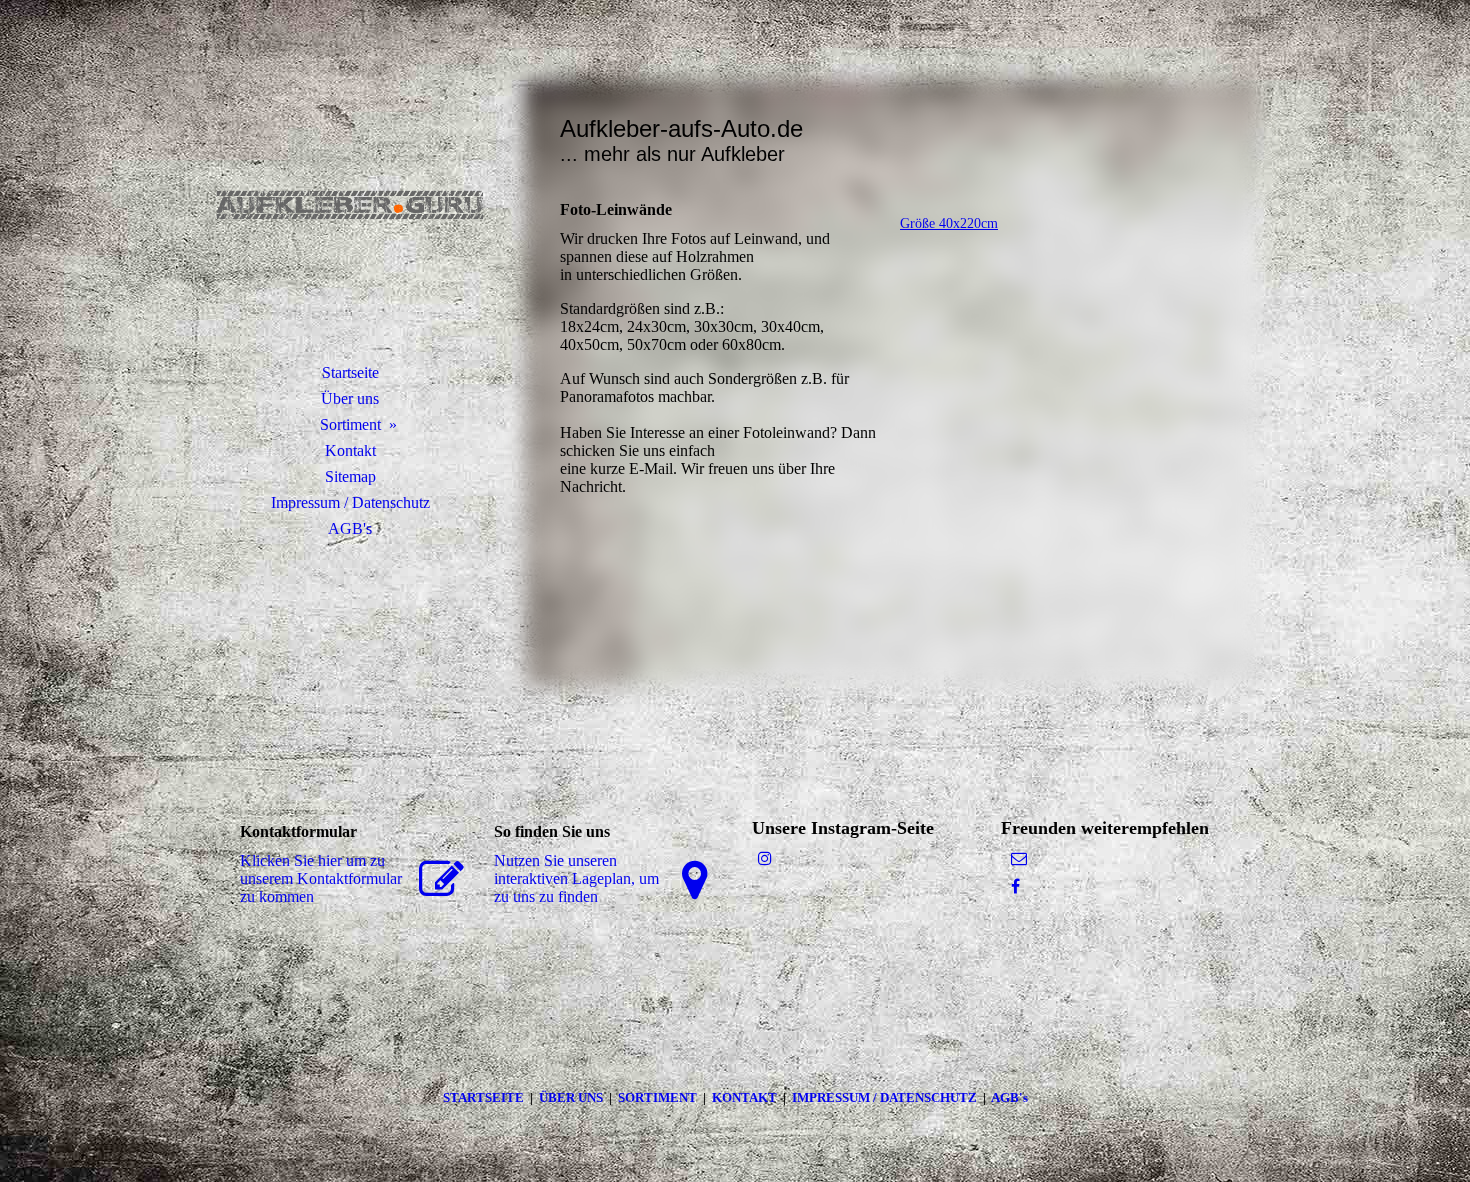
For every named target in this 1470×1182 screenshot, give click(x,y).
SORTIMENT (659, 1097)
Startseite (350, 372)
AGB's (350, 528)
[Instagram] (765, 858)
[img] (350, 205)
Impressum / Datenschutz (350, 502)
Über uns (350, 398)
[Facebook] (1015, 886)
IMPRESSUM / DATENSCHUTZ (884, 1097)
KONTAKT (747, 1097)
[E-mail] (1019, 858)
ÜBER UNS (571, 1097)
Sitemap (350, 476)
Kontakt (350, 450)
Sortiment (350, 424)
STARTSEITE (486, 1097)
